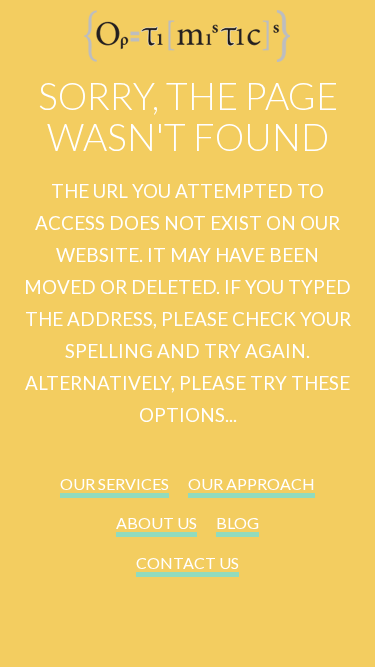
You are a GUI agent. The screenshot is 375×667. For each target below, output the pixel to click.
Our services (114, 483)
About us (156, 522)
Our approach (251, 483)
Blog (237, 522)
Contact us (187, 562)
